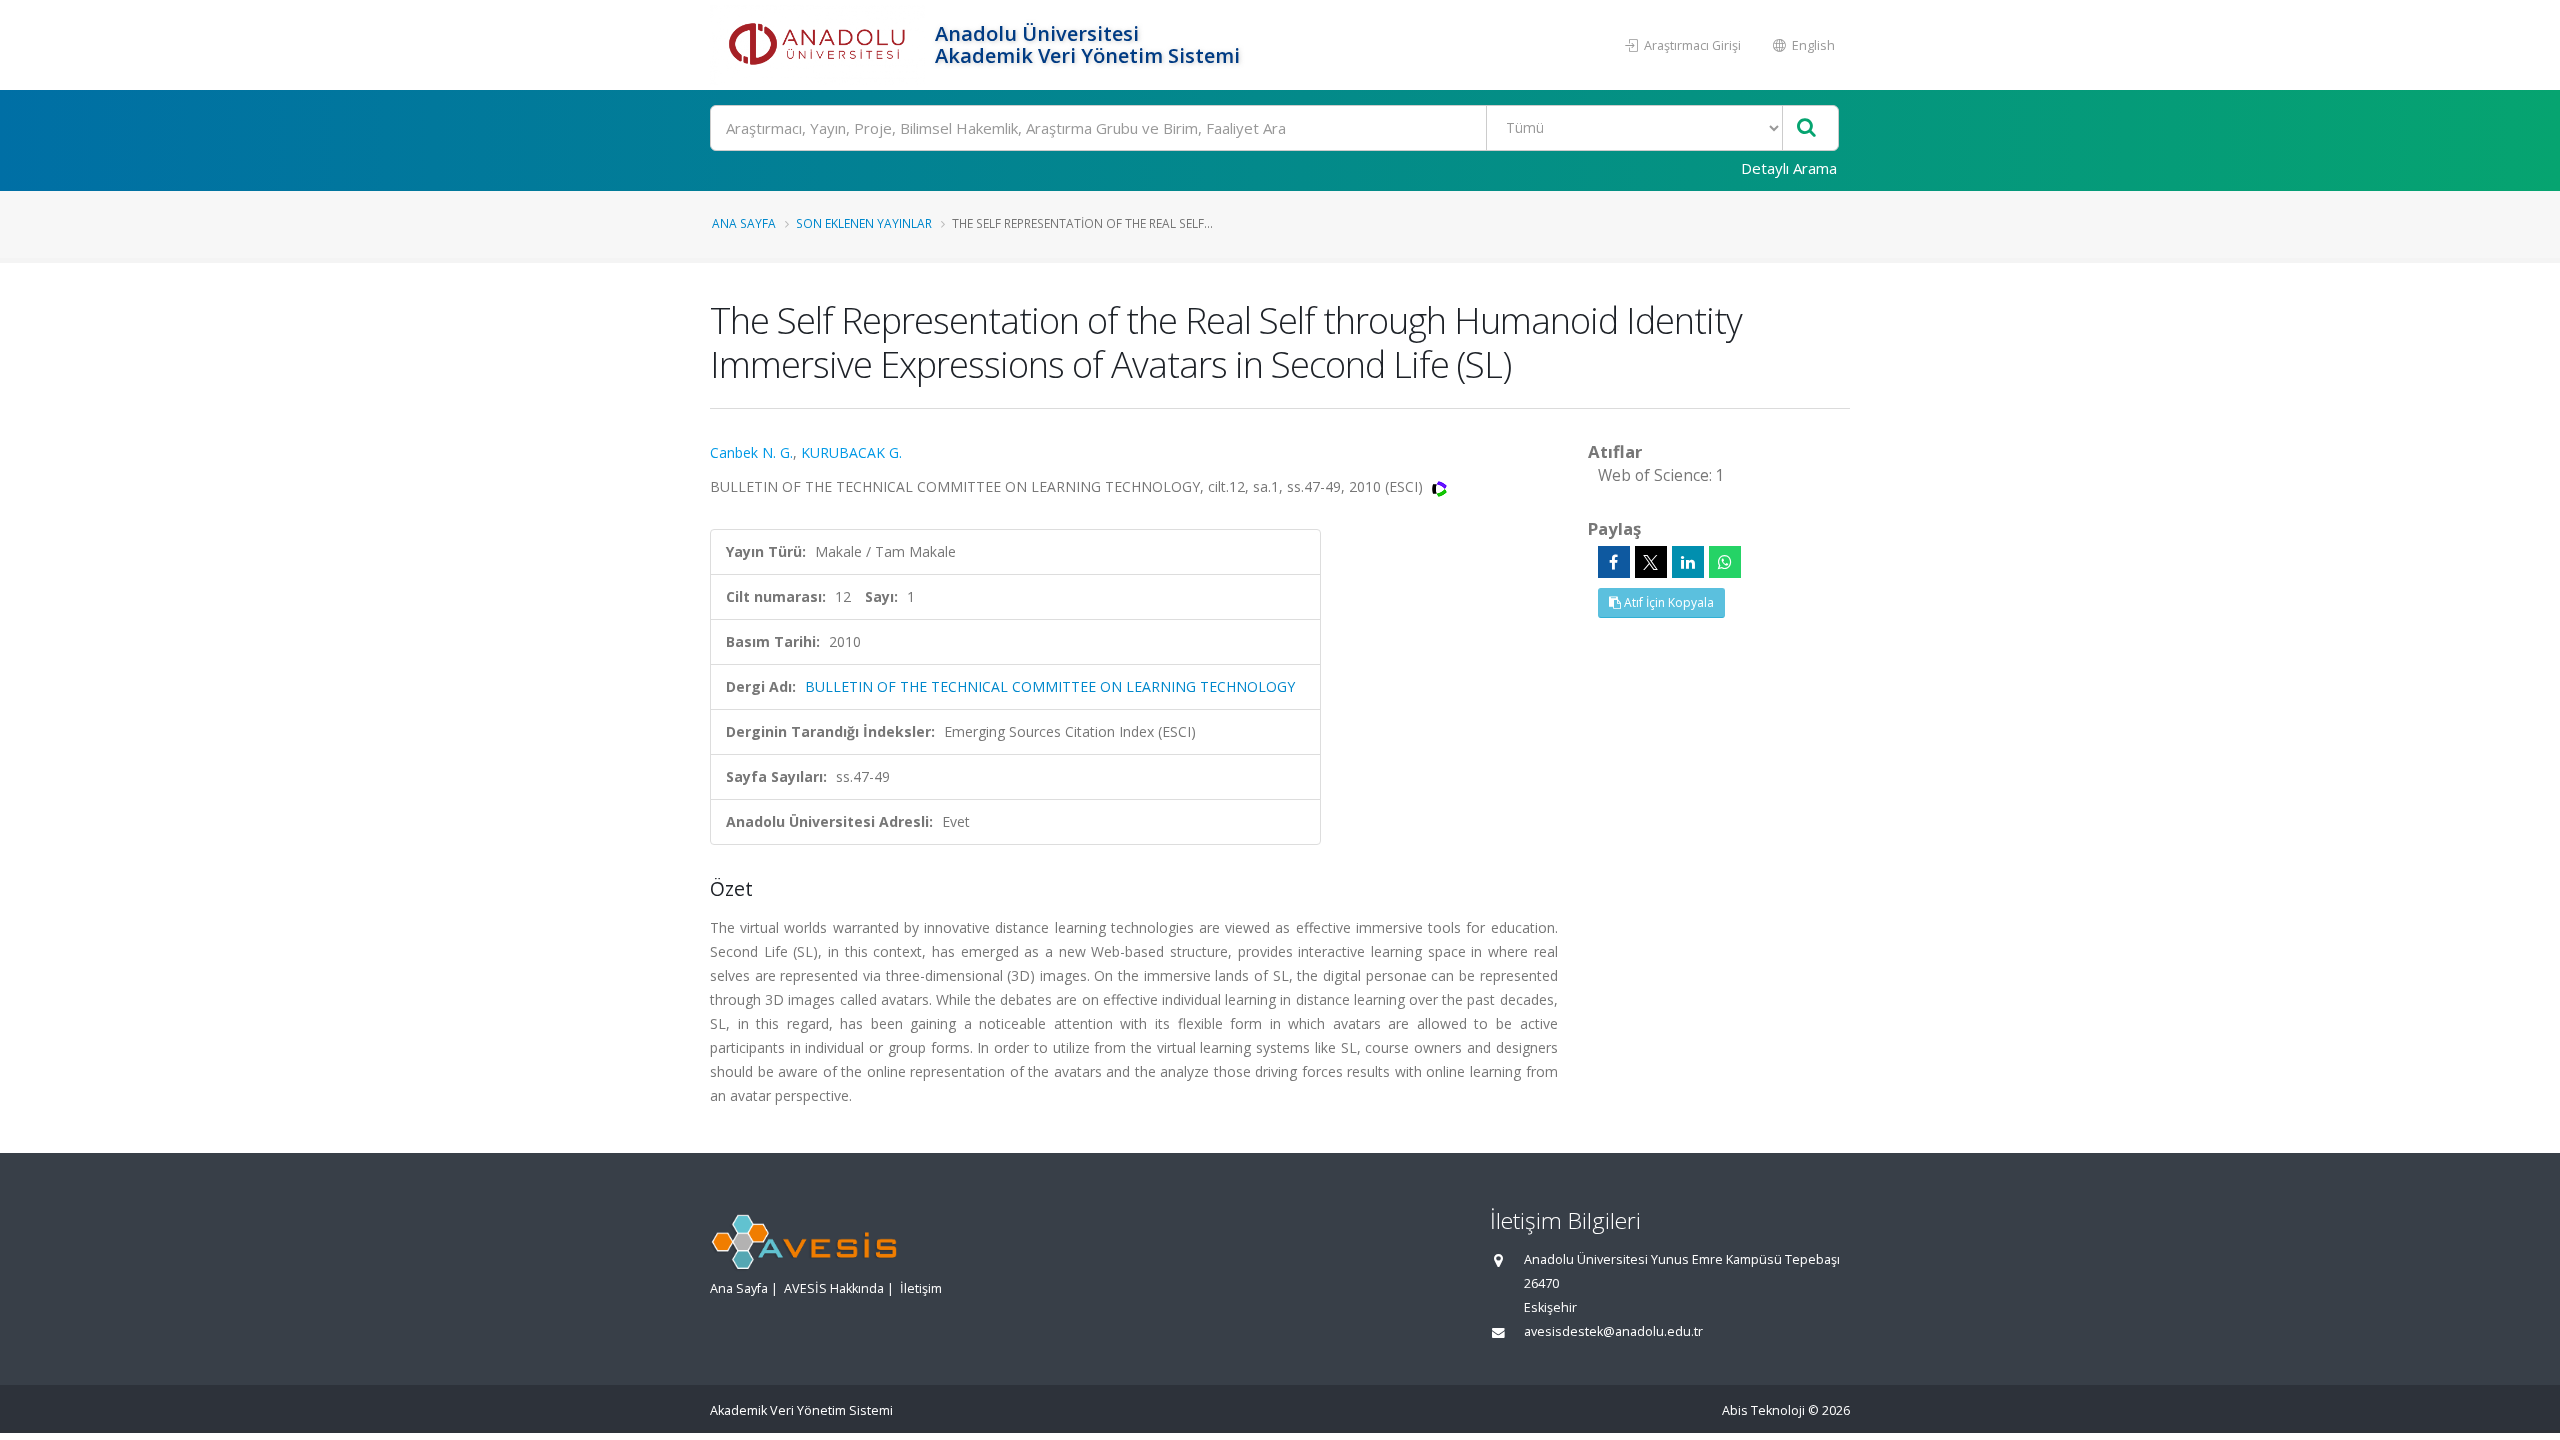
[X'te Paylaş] (1651, 562)
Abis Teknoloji (1763, 1410)
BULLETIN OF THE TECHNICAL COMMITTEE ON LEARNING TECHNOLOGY (1050, 686)
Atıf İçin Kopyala (1667, 602)
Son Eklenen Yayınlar (864, 223)
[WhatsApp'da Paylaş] (1725, 562)
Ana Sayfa (744, 223)
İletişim (921, 1288)
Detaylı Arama (1789, 168)
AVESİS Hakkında (834, 1288)
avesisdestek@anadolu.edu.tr (1613, 1331)
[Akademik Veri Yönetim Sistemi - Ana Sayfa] (820, 45)
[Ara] (1806, 128)
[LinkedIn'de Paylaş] (1688, 562)
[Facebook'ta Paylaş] (1614, 562)
